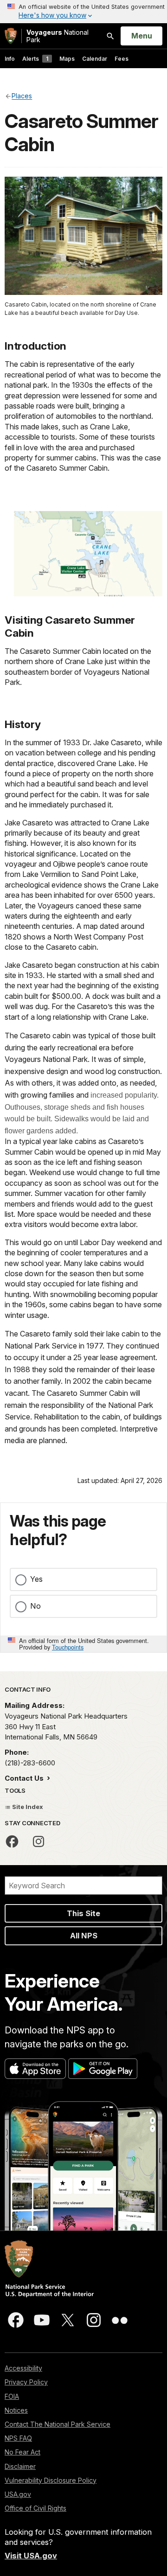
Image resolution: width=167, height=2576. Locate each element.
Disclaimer (20, 2466)
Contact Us (25, 1778)
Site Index (27, 1807)
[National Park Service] (11, 36)
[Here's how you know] (83, 12)
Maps (67, 59)
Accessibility (23, 2368)
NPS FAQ (18, 2438)
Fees (122, 59)
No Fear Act (22, 2452)
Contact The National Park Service (58, 2424)
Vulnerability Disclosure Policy (51, 2480)
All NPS (84, 1936)
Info (10, 59)
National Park (58, 36)
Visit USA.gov (31, 2556)
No (35, 1606)
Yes (36, 1579)
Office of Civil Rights (35, 2508)
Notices (16, 2410)
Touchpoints (68, 1647)
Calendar (95, 59)
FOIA (12, 2396)
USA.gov (18, 2494)
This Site (83, 1913)
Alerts (35, 59)
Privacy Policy (26, 2382)
